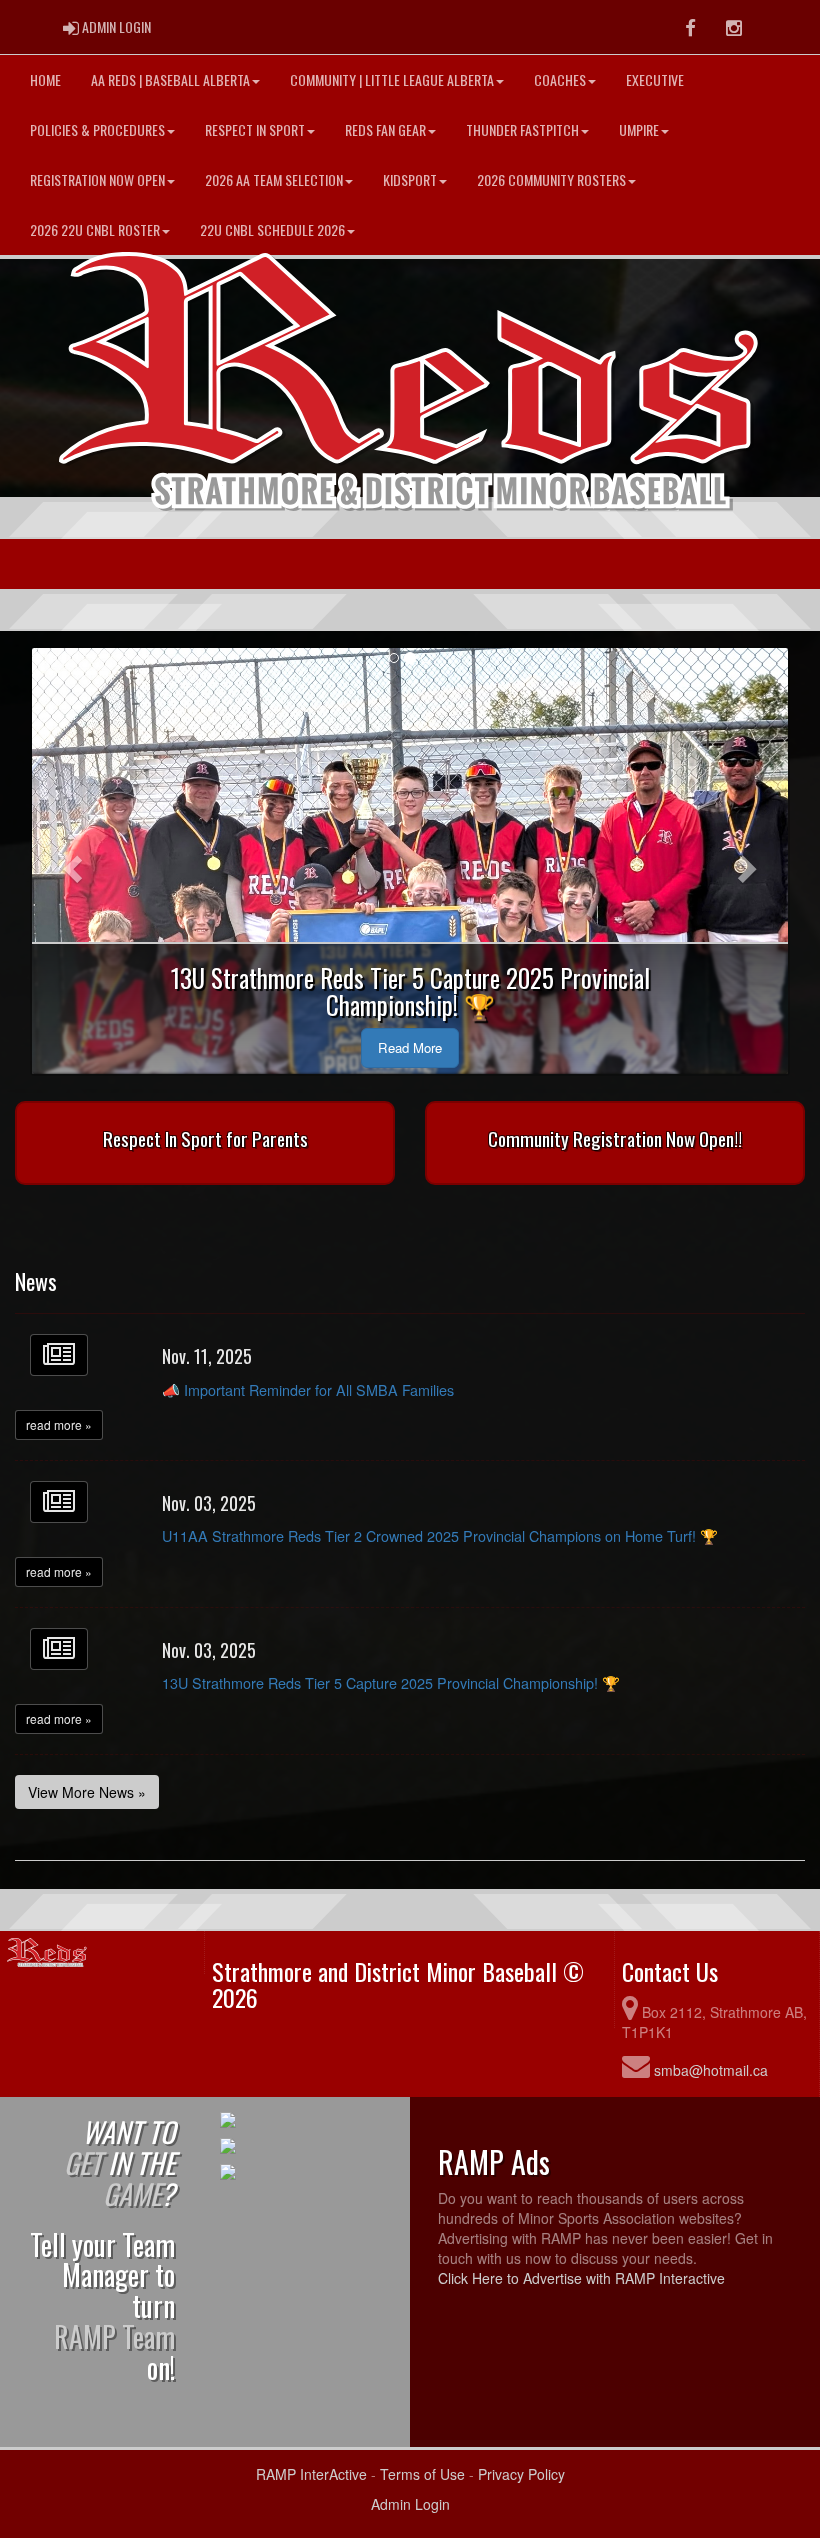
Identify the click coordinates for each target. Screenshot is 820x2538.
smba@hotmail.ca (711, 2070)
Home (45, 79)
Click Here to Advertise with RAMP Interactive (581, 2278)
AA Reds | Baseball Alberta (170, 79)
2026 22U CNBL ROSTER (95, 229)
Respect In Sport (255, 129)
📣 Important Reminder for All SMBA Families (308, 1389)
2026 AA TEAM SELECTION (274, 179)
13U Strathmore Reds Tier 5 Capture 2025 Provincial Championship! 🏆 (391, 1682)
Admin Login (410, 2504)
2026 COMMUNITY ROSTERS (551, 179)
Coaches (560, 79)
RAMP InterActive (311, 2474)
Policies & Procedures (97, 129)
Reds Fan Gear (385, 129)
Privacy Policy (521, 2474)
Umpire (639, 129)
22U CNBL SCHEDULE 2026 (272, 229)
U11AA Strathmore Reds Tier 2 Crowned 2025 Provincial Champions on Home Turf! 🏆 (440, 1535)
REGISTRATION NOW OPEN (97, 179)
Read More (410, 1047)
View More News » (87, 1792)
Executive (655, 79)
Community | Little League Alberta (392, 79)
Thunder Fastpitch (522, 129)
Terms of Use (422, 2474)
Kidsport (410, 179)
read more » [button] (59, 1424)
